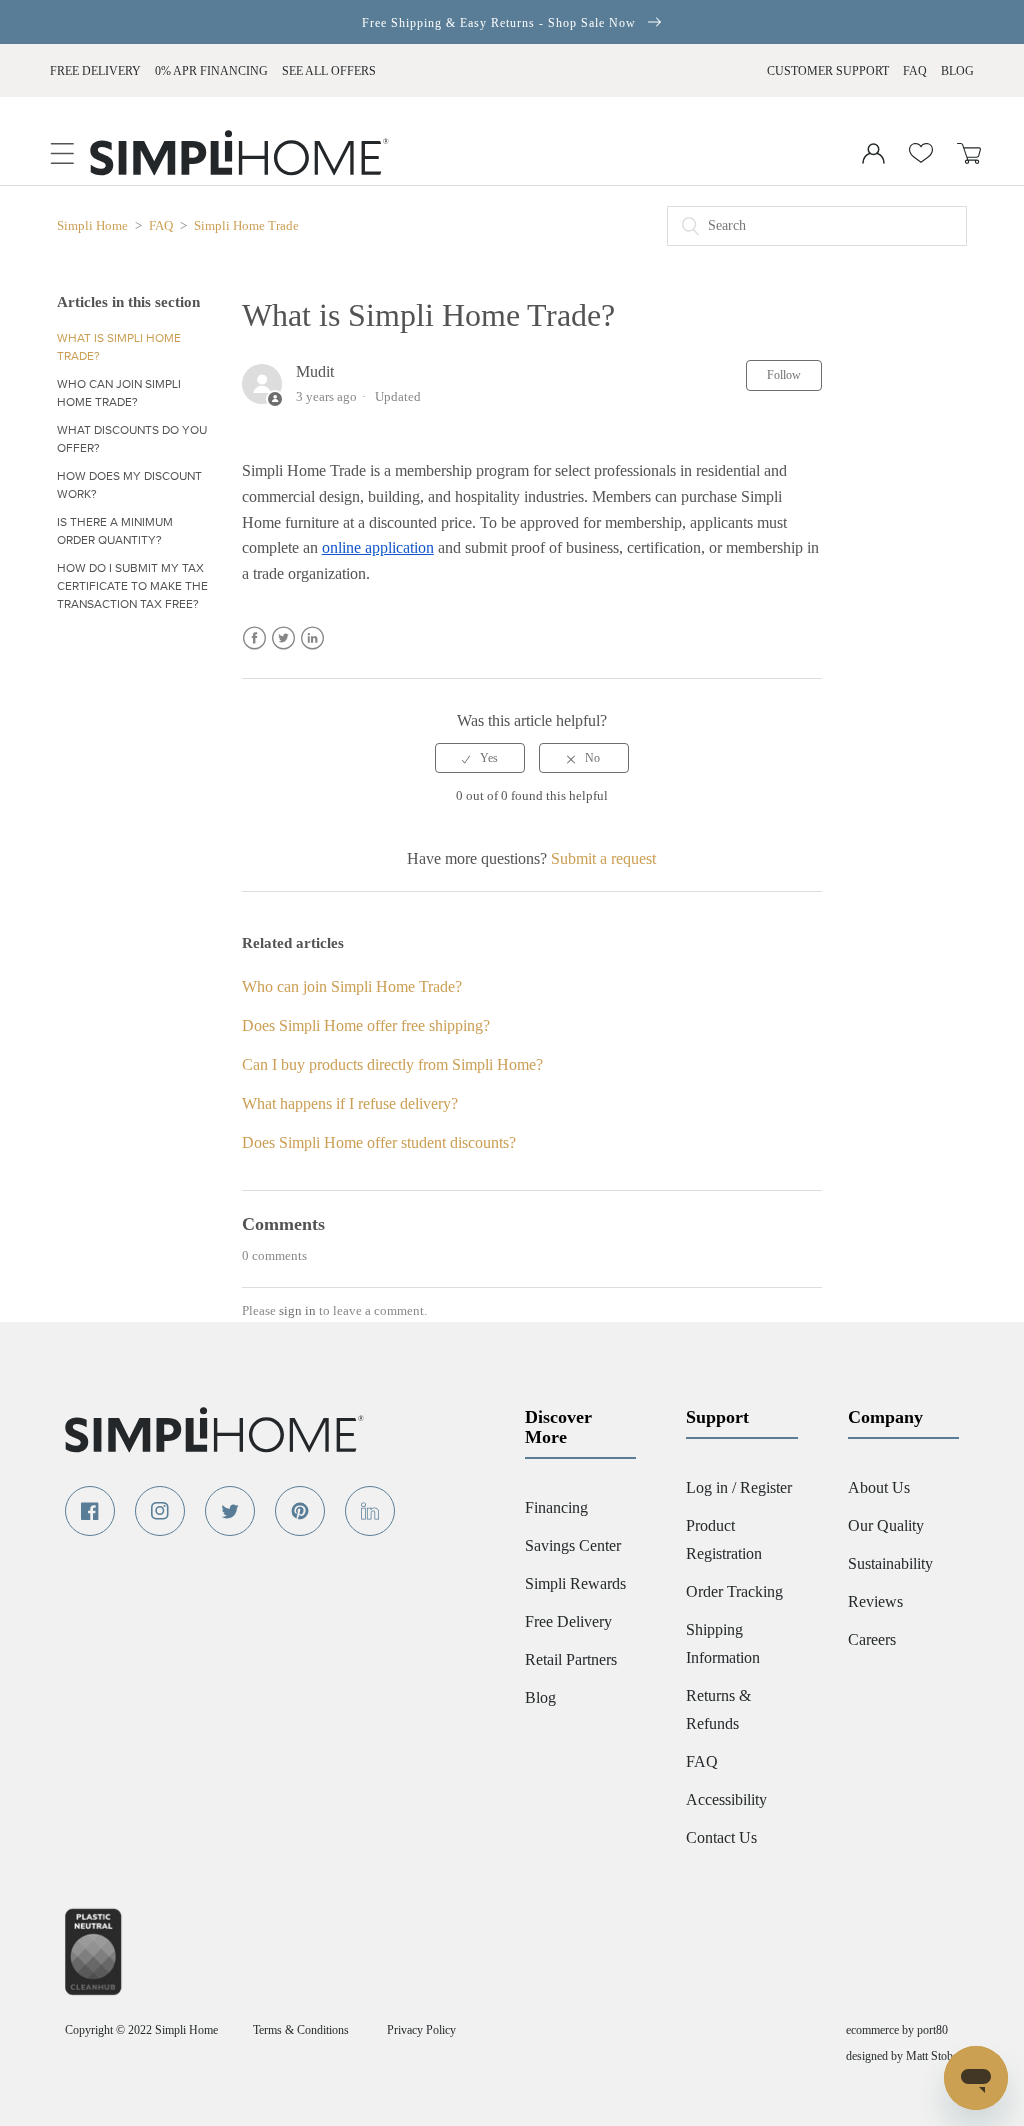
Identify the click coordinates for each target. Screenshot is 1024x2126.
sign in (297, 1310)
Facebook (254, 638)
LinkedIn (312, 638)
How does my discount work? (129, 485)
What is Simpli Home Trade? (119, 347)
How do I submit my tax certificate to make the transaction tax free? (132, 586)
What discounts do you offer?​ (132, 439)
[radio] (480, 758)
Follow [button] (784, 375)
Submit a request (603, 858)
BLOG (957, 71)
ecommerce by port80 (897, 2030)
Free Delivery (95, 71)
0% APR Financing (211, 71)
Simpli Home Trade (246, 225)
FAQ (915, 71)
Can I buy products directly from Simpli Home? (392, 1064)
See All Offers (329, 71)
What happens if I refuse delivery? (350, 1103)
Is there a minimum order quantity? (115, 531)
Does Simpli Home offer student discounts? (379, 1142)
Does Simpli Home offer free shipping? (366, 1025)
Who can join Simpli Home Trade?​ (119, 393)
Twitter (283, 638)
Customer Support (828, 71)
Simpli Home (94, 225)
